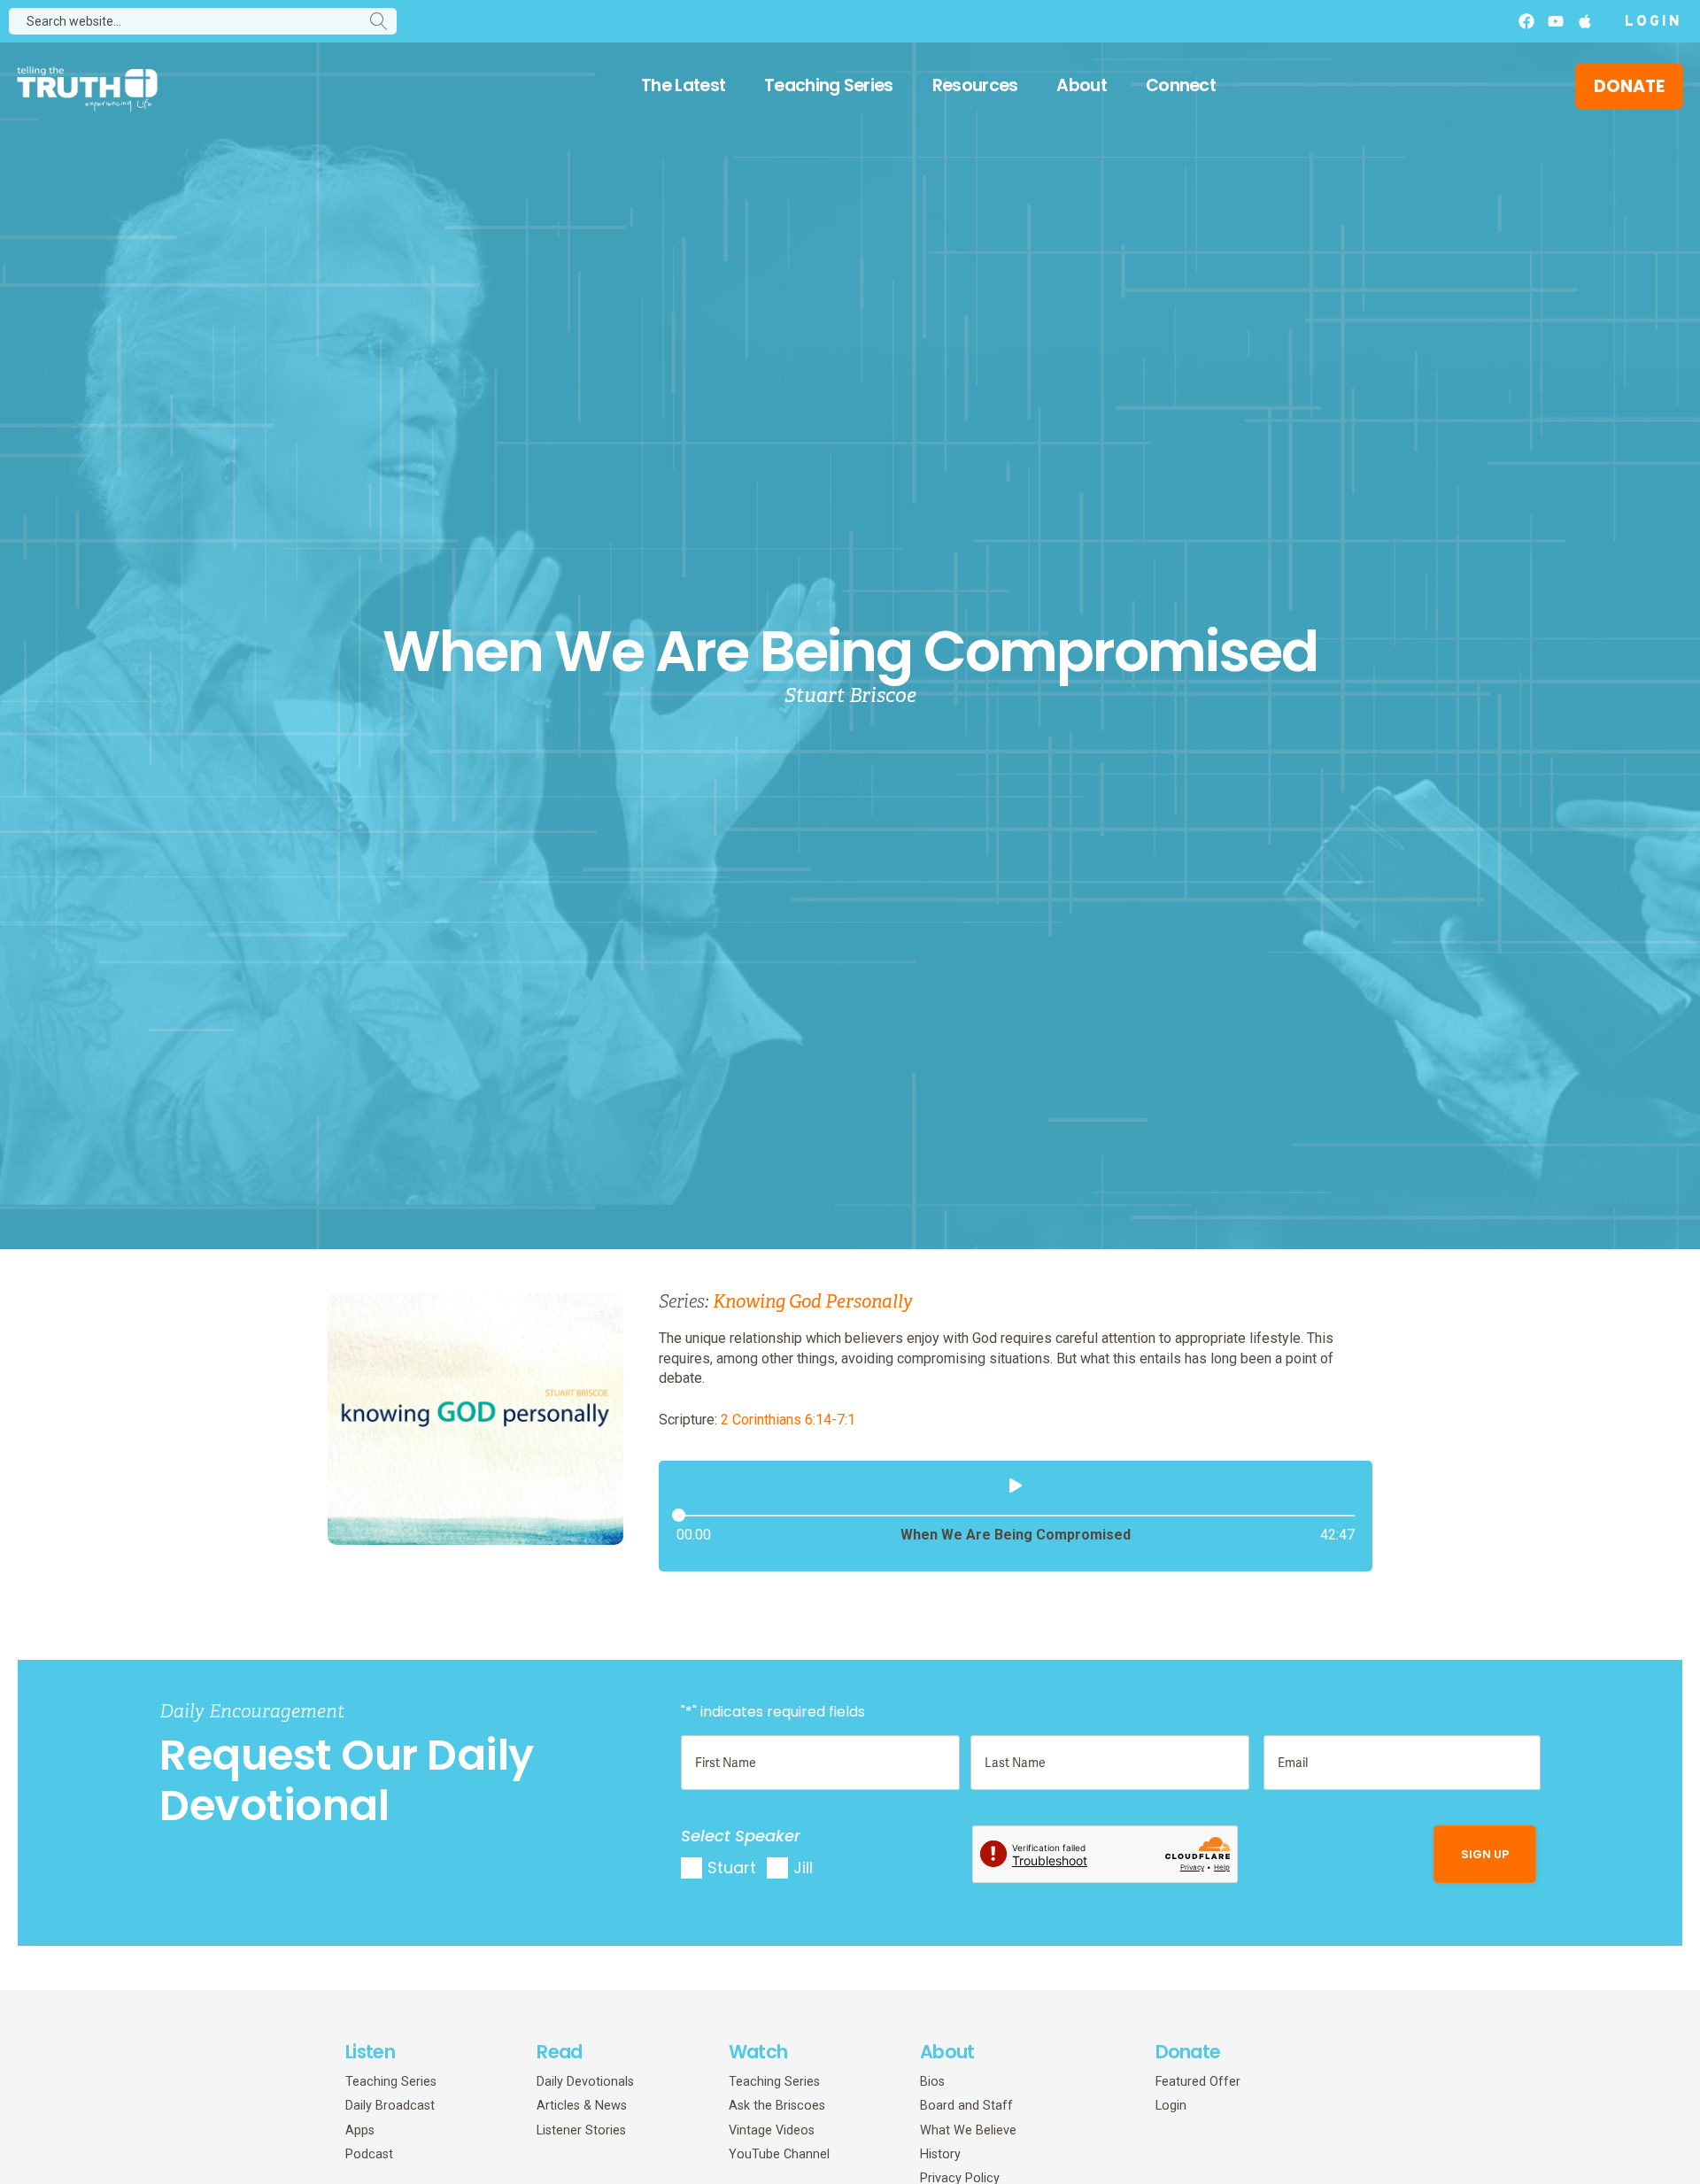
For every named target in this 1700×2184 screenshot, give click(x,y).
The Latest (683, 85)
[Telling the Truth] (87, 88)
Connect (1181, 85)
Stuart (732, 1868)
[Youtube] (1556, 21)
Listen (370, 2052)
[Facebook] (1526, 21)
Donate (1188, 2052)
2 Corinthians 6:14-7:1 (788, 1420)
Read (559, 2052)
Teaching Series (829, 85)
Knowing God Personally (813, 1302)
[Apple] (1585, 21)
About (1082, 85)
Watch (758, 2052)
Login (1654, 22)
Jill (803, 1868)
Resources (975, 85)
